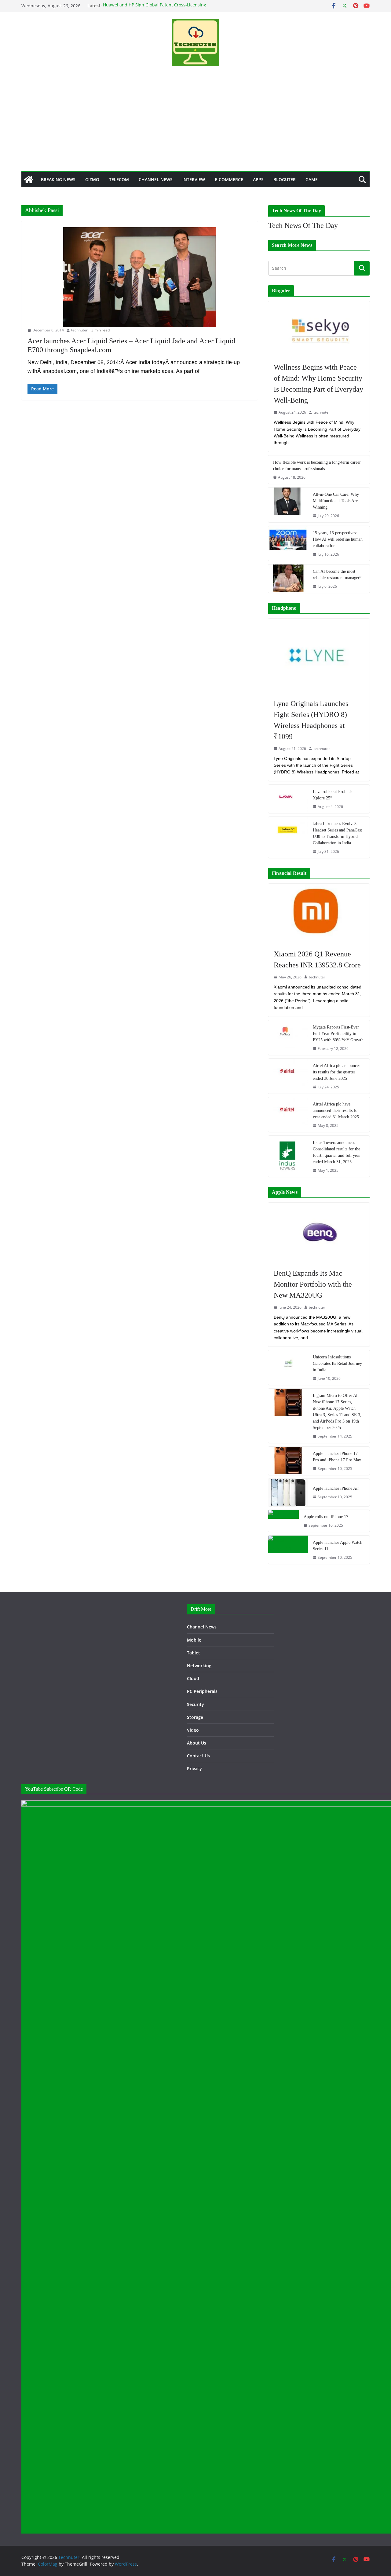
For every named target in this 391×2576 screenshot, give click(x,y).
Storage (195, 1717)
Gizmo (92, 179)
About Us (197, 1743)
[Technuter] (29, 180)
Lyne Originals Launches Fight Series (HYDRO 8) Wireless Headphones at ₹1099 (311, 720)
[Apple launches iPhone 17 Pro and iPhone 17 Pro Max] (288, 1461)
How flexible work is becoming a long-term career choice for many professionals (317, 466)
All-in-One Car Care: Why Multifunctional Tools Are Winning (336, 501)
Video (193, 1730)
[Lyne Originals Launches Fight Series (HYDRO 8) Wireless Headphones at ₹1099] (319, 655)
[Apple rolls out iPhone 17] (283, 1521)
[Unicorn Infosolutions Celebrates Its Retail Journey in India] (288, 1368)
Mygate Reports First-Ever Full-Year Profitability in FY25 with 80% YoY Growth (338, 1034)
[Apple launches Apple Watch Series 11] (288, 1550)
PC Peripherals (202, 1691)
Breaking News (58, 179)
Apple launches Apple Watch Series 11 (338, 1546)
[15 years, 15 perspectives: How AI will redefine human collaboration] (288, 543)
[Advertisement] (195, 125)
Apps (258, 179)
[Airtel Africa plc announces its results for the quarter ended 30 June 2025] (288, 1076)
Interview (194, 179)
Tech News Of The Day (303, 225)
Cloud (193, 1678)
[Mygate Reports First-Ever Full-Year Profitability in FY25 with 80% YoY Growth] (288, 1038)
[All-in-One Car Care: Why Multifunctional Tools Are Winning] (288, 505)
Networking (199, 1666)
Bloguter (285, 179)
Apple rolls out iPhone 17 (326, 1517)
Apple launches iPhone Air (336, 1488)
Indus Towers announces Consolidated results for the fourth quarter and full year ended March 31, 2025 (336, 1152)
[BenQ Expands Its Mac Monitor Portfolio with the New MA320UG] (319, 1232)
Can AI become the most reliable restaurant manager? (337, 575)
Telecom (119, 179)
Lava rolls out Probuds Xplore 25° (333, 795)
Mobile (194, 1640)
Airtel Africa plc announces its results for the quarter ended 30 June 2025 (336, 1072)
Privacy (194, 1768)
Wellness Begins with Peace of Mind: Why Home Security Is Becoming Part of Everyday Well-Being (318, 384)
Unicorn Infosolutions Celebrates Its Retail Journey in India (337, 1363)
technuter (79, 330)
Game (312, 179)
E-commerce (229, 179)
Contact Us (198, 1756)
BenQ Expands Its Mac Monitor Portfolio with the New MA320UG (313, 1284)
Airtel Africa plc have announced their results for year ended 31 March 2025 (336, 1111)
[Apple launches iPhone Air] (288, 1493)
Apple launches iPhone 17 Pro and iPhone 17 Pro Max (337, 1457)
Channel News (156, 179)
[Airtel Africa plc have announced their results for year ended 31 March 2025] (288, 1115)
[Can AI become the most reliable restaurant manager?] (288, 579)
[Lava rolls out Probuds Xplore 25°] (288, 799)
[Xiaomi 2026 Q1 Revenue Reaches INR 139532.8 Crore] (319, 913)
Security (195, 1704)
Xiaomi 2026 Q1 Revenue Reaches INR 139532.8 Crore (317, 959)
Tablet (194, 1653)
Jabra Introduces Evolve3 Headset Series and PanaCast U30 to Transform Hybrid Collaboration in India (337, 833)
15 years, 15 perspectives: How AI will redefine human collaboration (338, 539)
